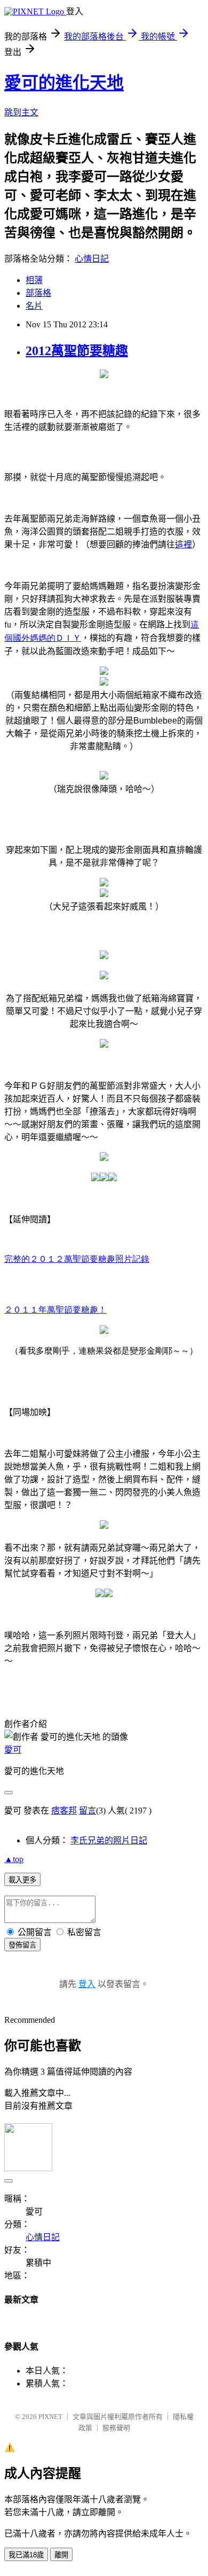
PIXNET (50, 2417)
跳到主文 (21, 112)
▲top (14, 1859)
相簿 (34, 280)
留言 (87, 1811)
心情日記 (92, 259)
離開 (61, 2555)
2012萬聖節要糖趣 (77, 351)
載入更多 (22, 1880)
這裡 (183, 544)
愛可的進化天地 (64, 83)
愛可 (13, 1750)
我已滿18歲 (26, 2555)
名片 (34, 306)
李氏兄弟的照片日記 (109, 1840)
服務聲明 (116, 2428)
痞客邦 (64, 1811)
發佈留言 (22, 1945)
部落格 (38, 293)
